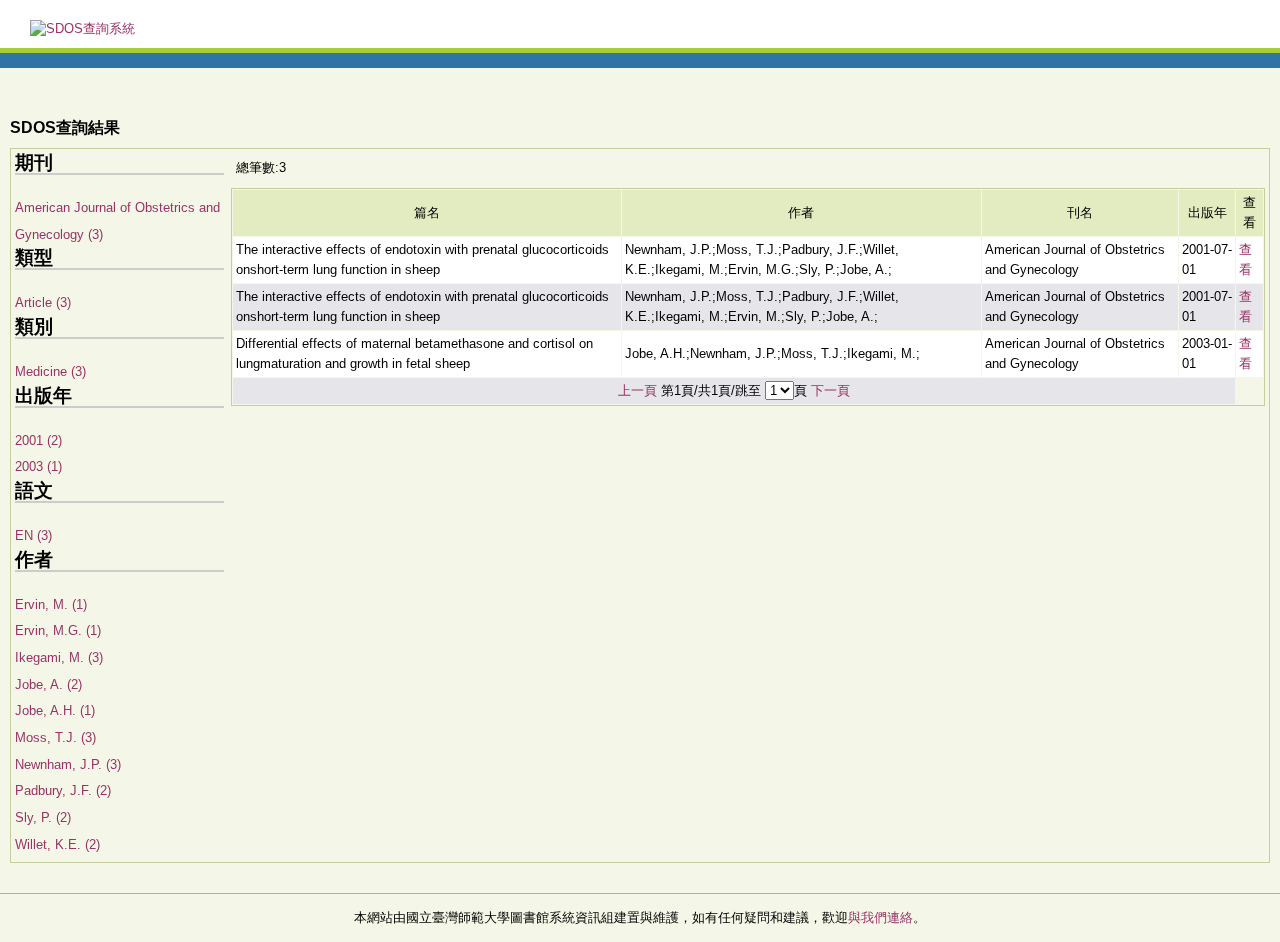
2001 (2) (38, 440)
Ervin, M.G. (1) (58, 630)
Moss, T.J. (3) (55, 737)
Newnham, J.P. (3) (68, 764)
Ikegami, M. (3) (59, 657)
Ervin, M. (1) (51, 604)
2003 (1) (38, 466)
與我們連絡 (880, 917)
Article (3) (43, 302)
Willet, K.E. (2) (57, 844)
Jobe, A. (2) (48, 684)
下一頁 (830, 390)
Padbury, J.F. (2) (63, 790)
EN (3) (33, 535)
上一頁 (637, 390)
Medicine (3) (50, 371)
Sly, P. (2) (43, 817)
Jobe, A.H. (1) (55, 710)
